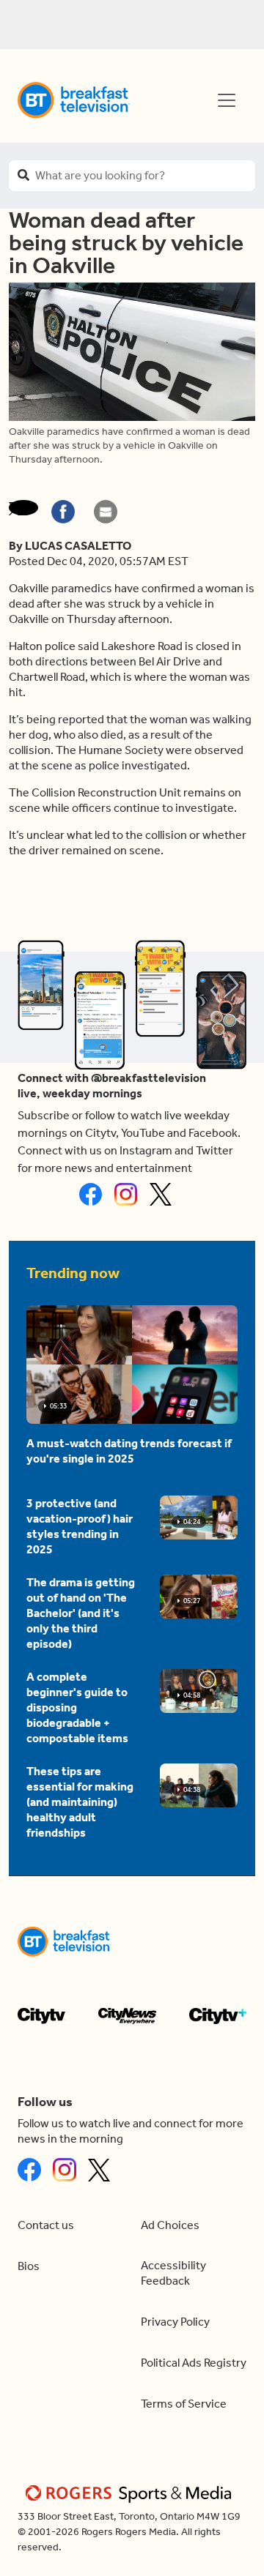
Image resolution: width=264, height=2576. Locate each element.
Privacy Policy (175, 2322)
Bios (29, 2266)
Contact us (46, 2225)
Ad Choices (170, 2225)
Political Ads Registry (194, 2363)
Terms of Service (184, 2404)
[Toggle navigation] (227, 100)
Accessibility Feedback (173, 2273)
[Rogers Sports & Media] (131, 2493)
